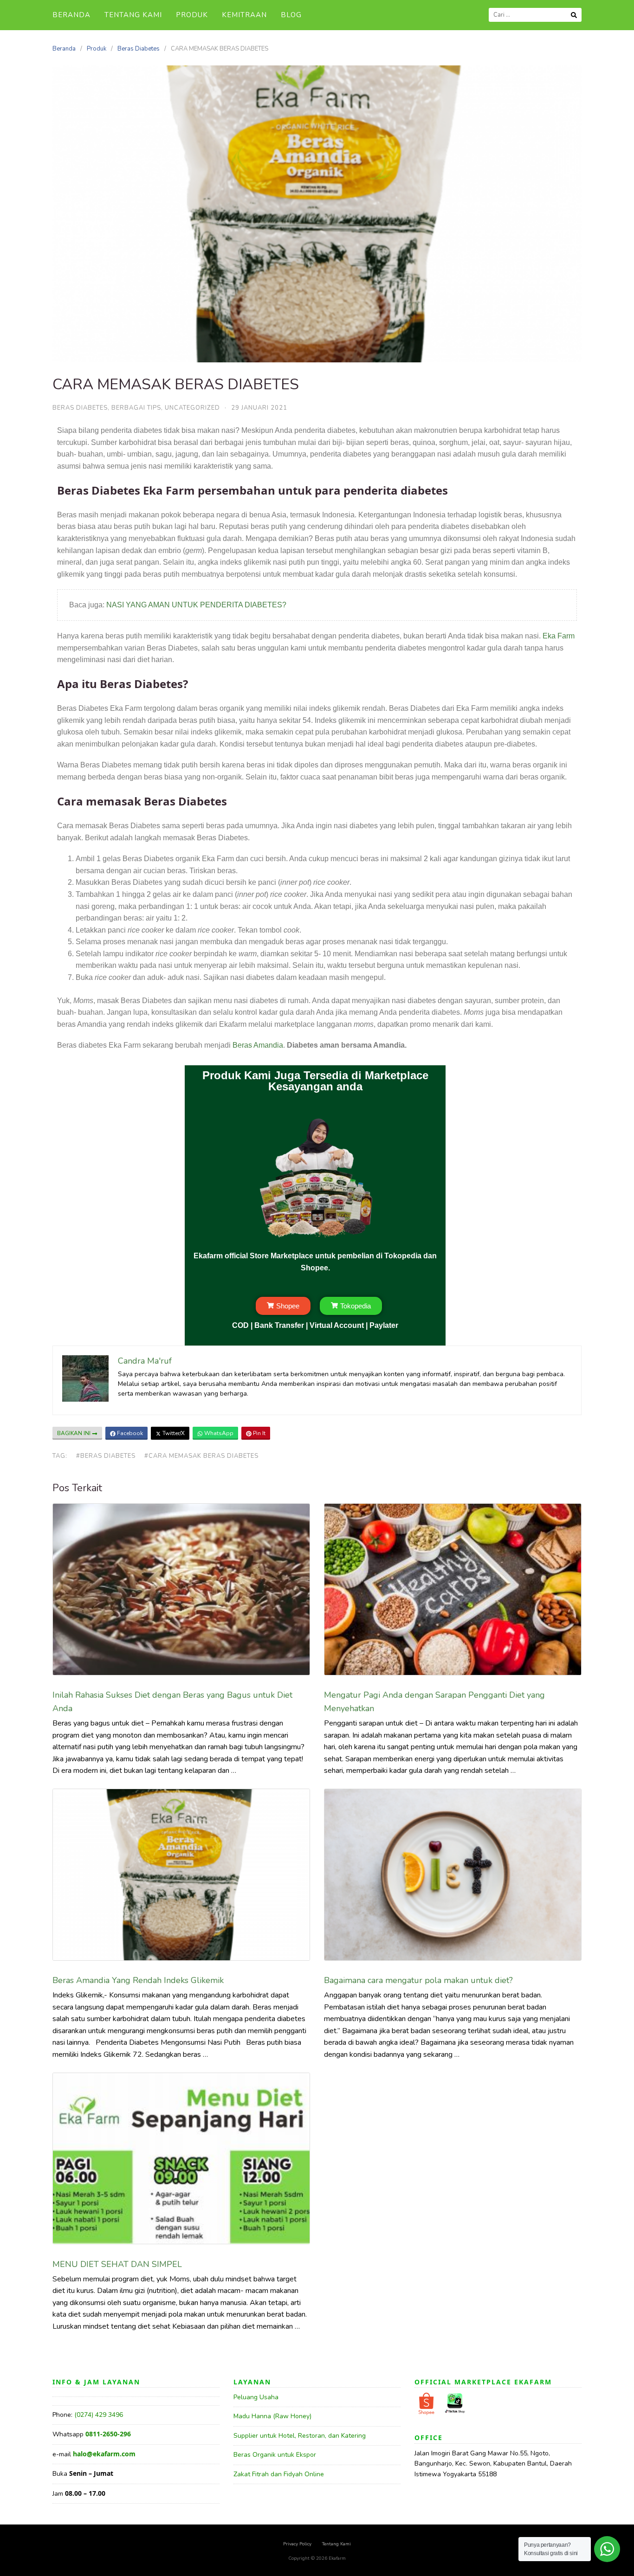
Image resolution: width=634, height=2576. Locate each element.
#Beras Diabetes (106, 1456)
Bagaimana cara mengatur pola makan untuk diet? (418, 1980)
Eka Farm (559, 636)
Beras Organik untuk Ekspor (275, 2455)
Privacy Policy (297, 2544)
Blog (291, 15)
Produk (192, 15)
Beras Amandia (258, 1045)
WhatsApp (218, 1433)
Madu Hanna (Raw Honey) (272, 2416)
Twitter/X (173, 1433)
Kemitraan (244, 15)
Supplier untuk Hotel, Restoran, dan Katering (300, 2436)
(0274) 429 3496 (99, 2415)
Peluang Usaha (256, 2397)
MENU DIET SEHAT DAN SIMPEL (117, 2264)
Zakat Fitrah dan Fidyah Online (279, 2474)
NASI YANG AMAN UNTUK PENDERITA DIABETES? (196, 605)
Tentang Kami (133, 15)
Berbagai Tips (136, 408)
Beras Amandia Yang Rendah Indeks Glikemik (138, 1980)
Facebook (129, 1433)
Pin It (259, 1433)
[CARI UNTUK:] (535, 15)
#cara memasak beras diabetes (201, 1456)
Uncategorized (192, 408)
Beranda (71, 15)
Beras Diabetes (139, 49)
